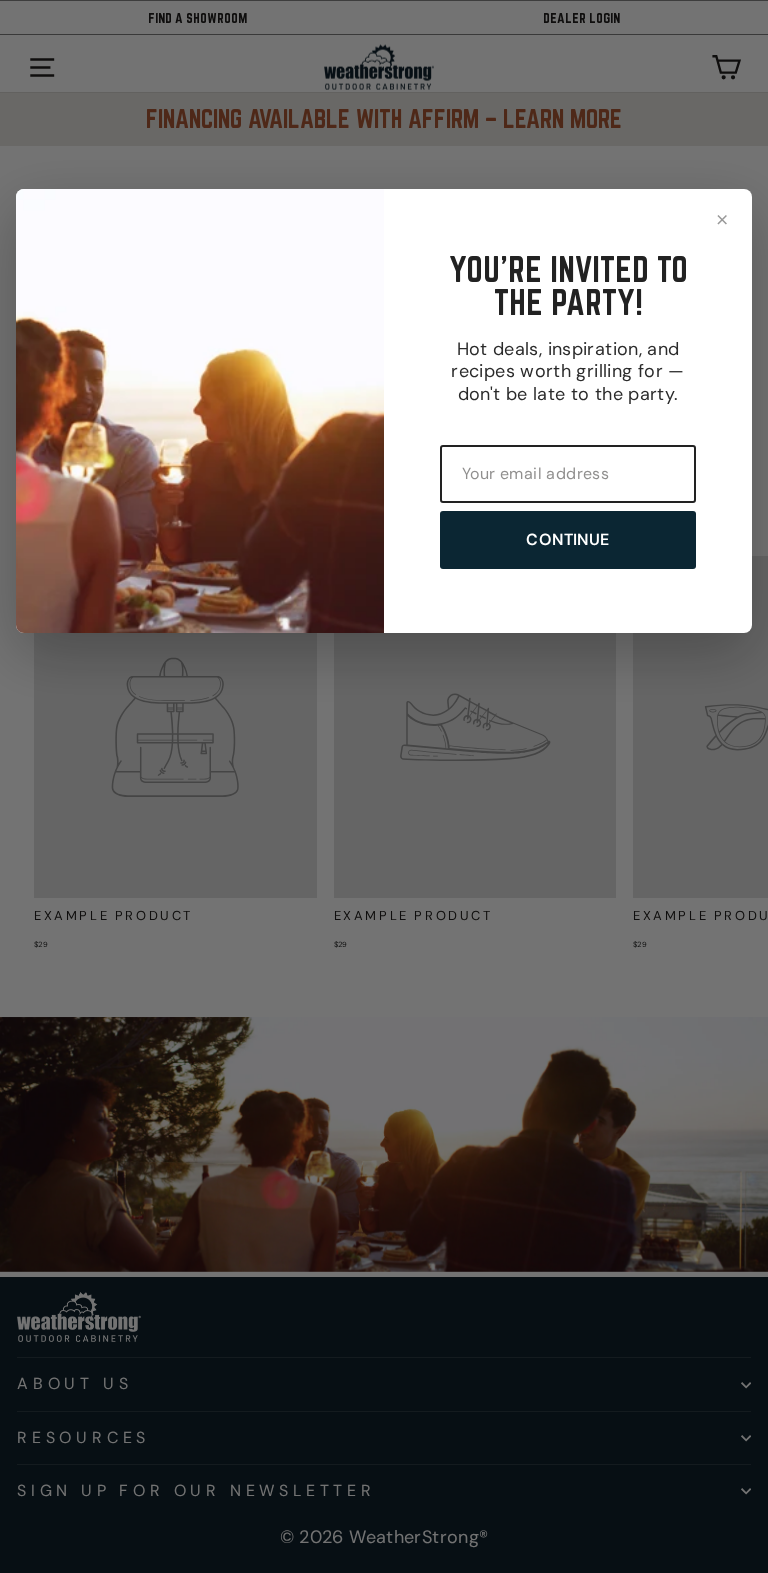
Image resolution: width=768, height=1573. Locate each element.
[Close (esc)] (722, 219)
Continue (567, 539)
